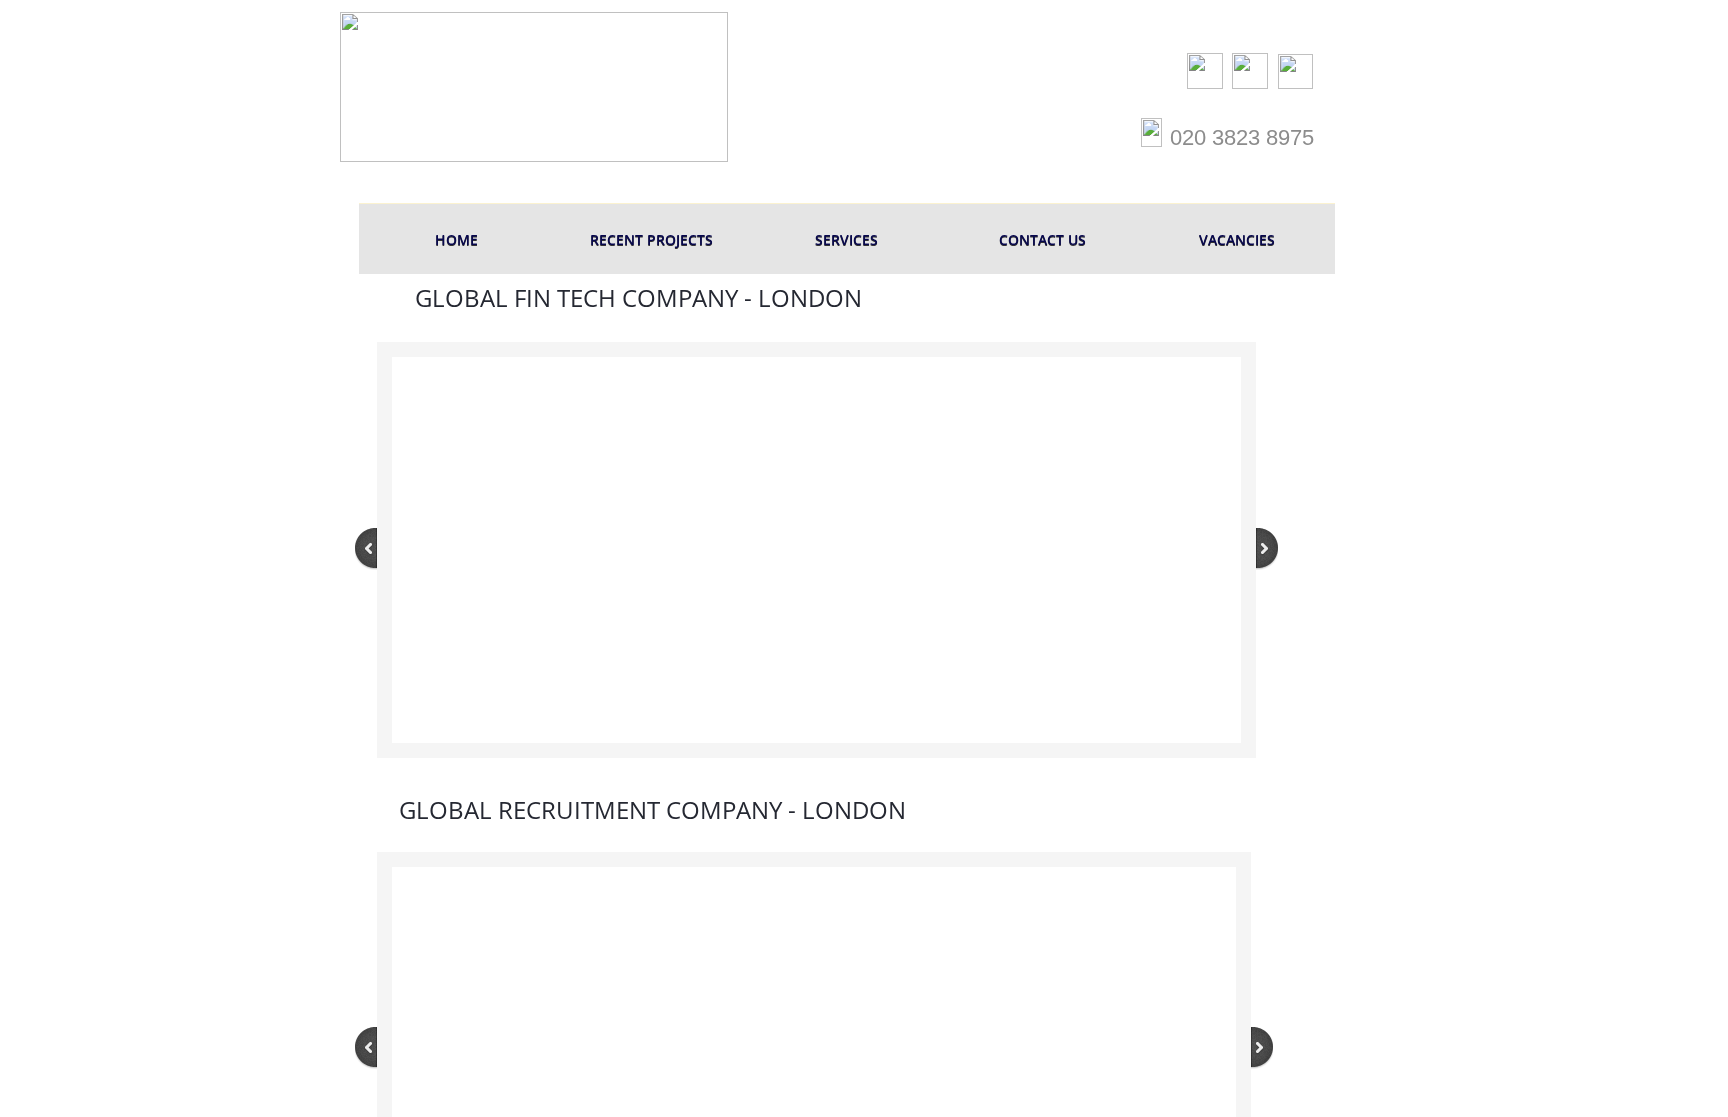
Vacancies (1237, 239)
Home (456, 239)
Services (846, 239)
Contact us (1042, 239)
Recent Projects (651, 239)
